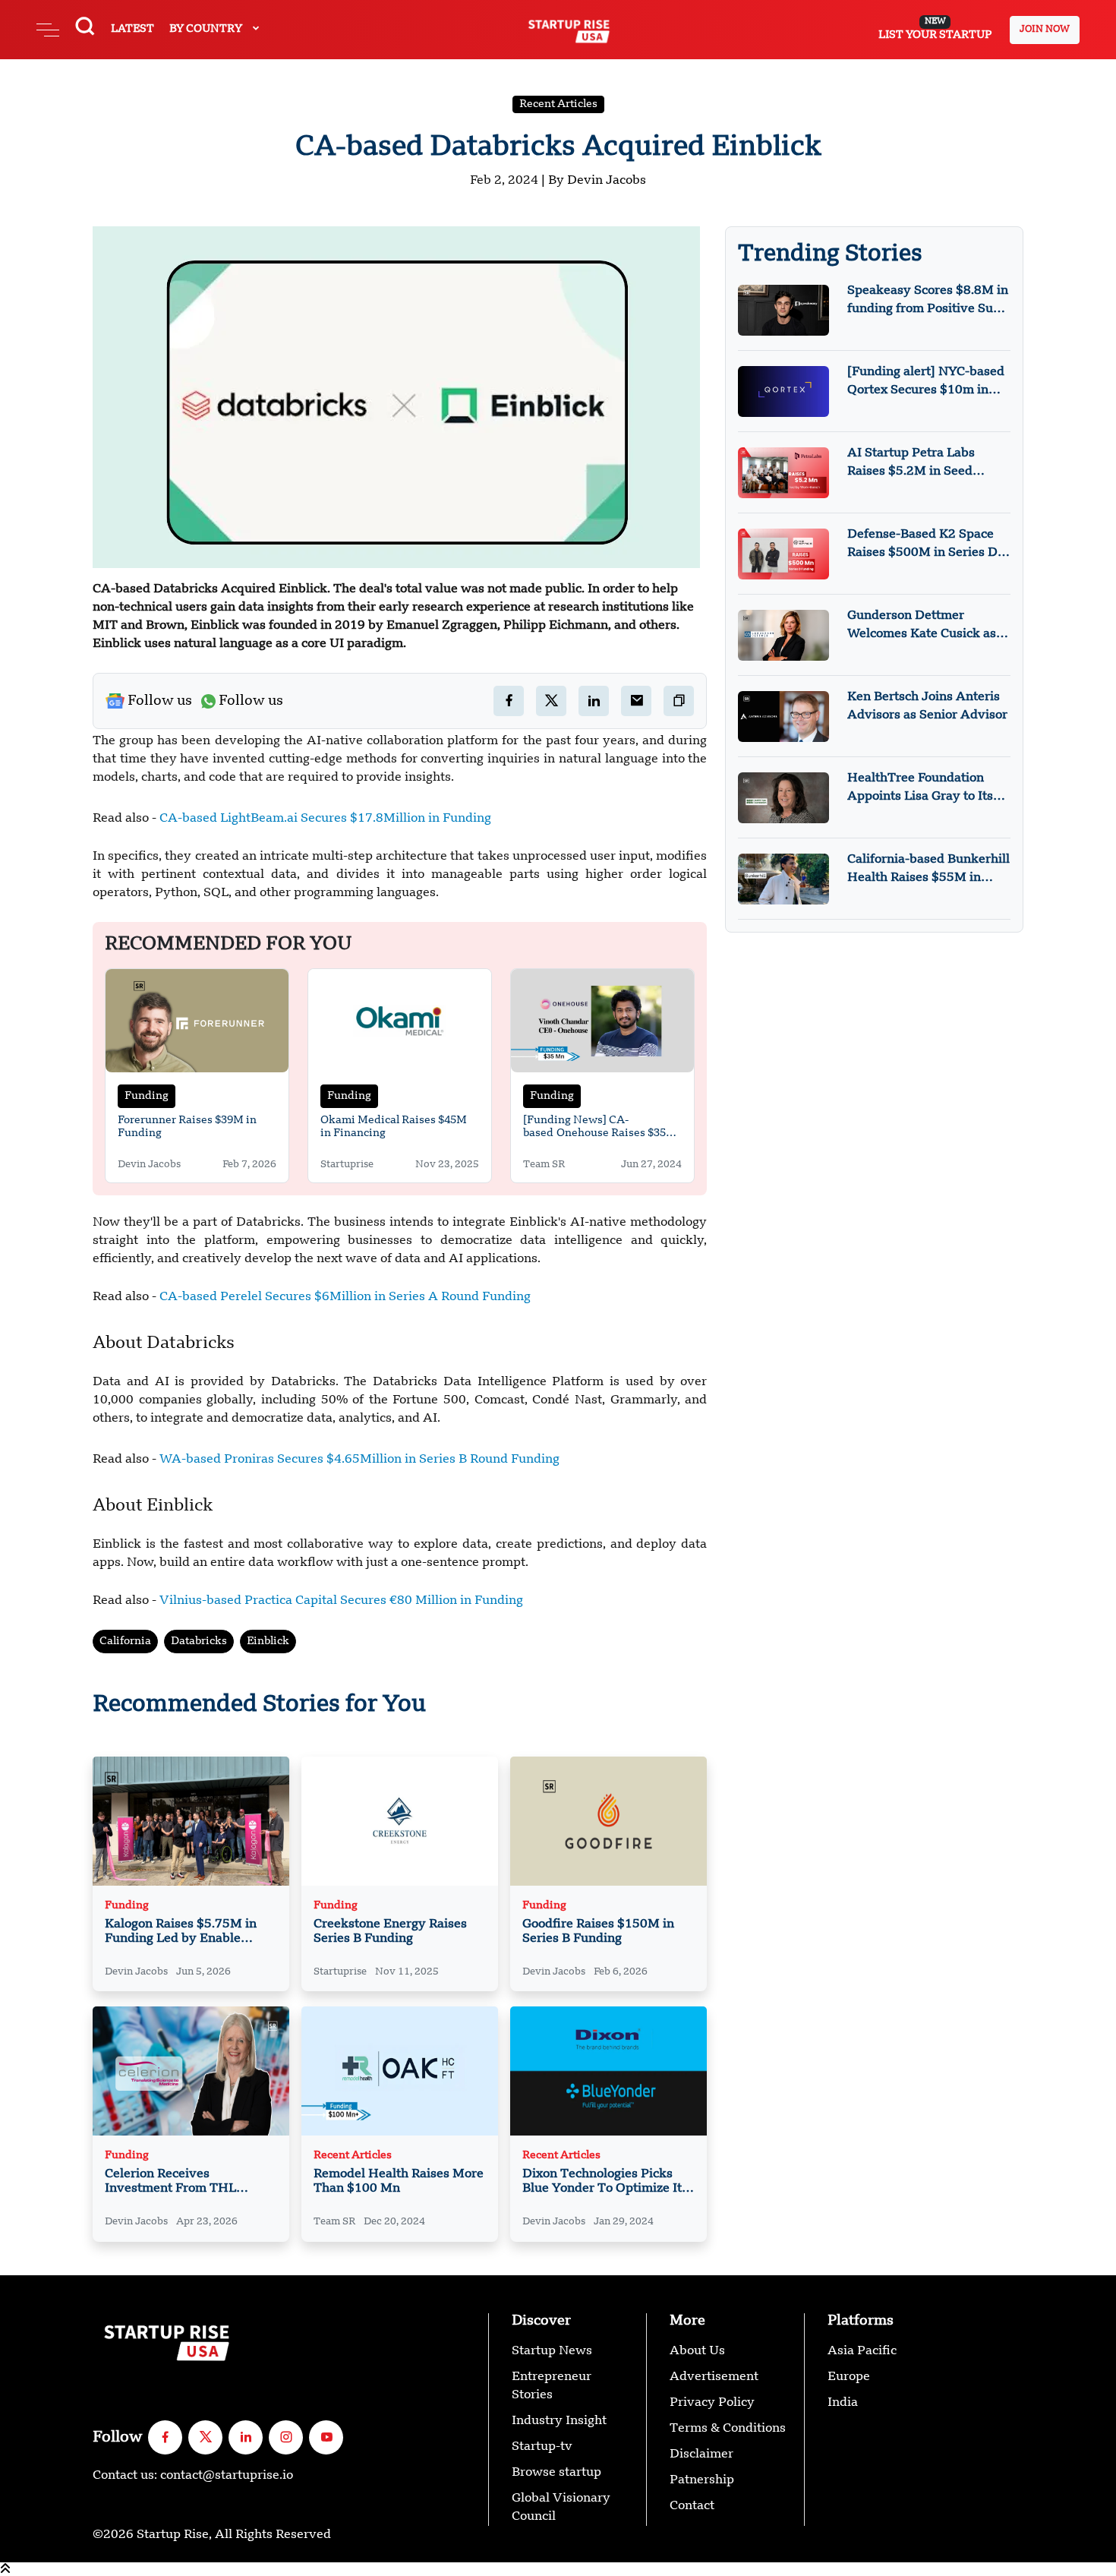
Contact (692, 2506)
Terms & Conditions (728, 2429)
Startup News (552, 2351)
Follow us (160, 701)
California (125, 1641)
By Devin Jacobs (597, 181)
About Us (697, 2351)
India (843, 2403)
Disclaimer (701, 2454)
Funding (147, 1096)
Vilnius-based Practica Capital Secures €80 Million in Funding (340, 1601)
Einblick (268, 1641)
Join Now (1045, 30)
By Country (207, 29)
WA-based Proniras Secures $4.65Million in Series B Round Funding (359, 1460)
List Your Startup (935, 29)
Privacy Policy (712, 2403)
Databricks (199, 1641)
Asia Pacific (862, 2351)
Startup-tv (542, 2447)
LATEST (132, 29)
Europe (849, 2377)
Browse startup (556, 2473)
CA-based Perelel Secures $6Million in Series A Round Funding (345, 1297)
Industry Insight (559, 2421)
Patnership (702, 2480)
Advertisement (714, 2377)
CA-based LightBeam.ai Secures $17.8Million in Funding (325, 819)
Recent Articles (558, 104)
